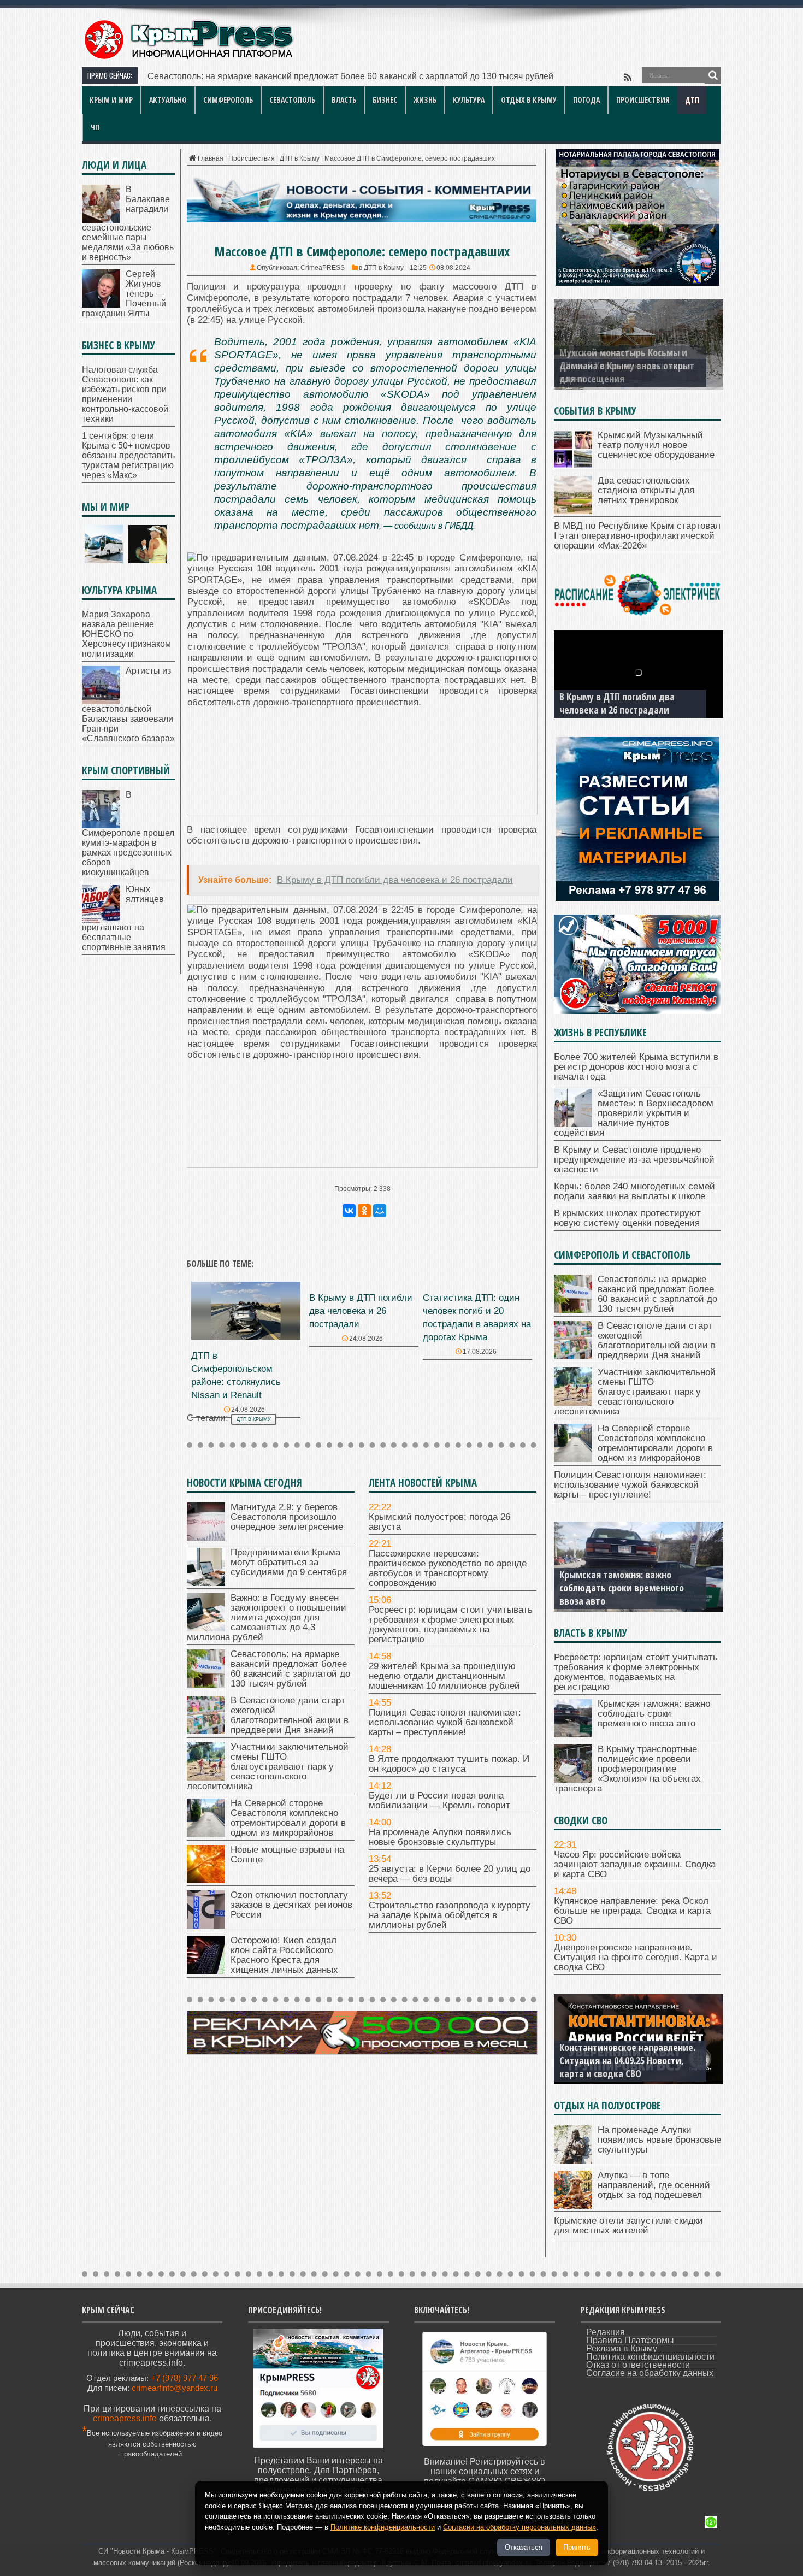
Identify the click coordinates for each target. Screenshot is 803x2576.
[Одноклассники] (364, 1211)
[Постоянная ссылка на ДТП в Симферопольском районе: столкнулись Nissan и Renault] (246, 1337)
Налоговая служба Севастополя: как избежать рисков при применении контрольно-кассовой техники (125, 394)
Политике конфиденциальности (383, 2527)
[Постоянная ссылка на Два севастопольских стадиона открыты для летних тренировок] (573, 511)
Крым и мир (111, 100)
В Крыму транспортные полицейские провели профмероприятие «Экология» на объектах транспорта (624, 1581)
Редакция (606, 2332)
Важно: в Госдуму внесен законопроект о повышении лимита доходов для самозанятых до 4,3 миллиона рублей (267, 1617)
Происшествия (643, 100)
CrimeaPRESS (323, 268)
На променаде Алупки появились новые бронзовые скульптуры (440, 1837)
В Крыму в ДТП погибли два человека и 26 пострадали (361, 1311)
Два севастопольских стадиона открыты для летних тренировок (646, 490)
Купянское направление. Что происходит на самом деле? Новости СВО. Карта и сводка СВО (629, 2060)
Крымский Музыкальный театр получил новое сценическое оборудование (656, 445)
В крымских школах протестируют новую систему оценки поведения (627, 1218)
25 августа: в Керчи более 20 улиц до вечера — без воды (450, 1874)
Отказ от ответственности (638, 2365)
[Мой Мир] (380, 1211)
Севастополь (292, 100)
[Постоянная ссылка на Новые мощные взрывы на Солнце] (206, 1880)
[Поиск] (713, 75)
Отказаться (524, 2547)
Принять (577, 2547)
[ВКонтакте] (349, 1211)
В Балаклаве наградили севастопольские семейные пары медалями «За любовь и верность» (128, 223)
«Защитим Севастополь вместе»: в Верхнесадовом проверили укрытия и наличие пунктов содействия (634, 1113)
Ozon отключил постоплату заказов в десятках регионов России (291, 1905)
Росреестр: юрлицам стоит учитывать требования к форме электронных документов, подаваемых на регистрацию (451, 1625)
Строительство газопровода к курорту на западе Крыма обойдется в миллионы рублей (450, 1915)
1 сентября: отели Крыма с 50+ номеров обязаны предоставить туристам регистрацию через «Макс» (128, 455)
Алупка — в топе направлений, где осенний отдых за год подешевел (654, 2185)
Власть (344, 100)
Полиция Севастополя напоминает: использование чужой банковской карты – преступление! (445, 1722)
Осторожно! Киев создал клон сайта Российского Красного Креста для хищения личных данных (284, 1955)
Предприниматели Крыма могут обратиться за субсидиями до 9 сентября (289, 1562)
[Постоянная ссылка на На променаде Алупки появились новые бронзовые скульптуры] (573, 2161)
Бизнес (385, 100)
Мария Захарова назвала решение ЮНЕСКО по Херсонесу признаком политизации (126, 634)
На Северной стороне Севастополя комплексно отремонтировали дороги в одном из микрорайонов (288, 1818)
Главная (211, 158)
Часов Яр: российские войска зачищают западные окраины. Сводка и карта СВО (635, 1864)
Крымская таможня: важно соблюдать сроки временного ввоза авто (654, 1714)
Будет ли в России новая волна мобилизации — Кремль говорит (439, 1800)
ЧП (95, 127)
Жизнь (425, 100)
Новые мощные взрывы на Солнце (287, 1855)
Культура (469, 100)
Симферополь (228, 100)
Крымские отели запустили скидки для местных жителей (628, 2226)
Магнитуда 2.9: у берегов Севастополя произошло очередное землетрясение (287, 1517)
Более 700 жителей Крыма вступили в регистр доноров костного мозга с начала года (636, 1067)
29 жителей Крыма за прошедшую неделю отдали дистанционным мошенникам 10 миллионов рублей (444, 1676)
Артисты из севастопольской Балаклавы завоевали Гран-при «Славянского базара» (128, 705)
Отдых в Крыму (529, 100)
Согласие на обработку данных (650, 2373)
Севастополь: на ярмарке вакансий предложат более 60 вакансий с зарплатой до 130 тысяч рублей (290, 1669)
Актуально (168, 100)
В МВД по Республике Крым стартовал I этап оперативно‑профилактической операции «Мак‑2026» (637, 536)
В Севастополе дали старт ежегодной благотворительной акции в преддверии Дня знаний (331, 76)
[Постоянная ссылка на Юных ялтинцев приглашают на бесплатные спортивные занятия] (101, 920)
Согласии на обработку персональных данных (519, 2527)
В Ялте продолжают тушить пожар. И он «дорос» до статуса (449, 1764)
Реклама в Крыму (622, 2348)
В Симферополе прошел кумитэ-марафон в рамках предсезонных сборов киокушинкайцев (128, 833)
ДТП (692, 100)
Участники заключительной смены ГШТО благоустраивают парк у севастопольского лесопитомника (268, 1767)
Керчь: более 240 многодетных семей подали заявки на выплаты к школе (634, 1191)
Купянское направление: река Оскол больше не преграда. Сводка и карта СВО (632, 1911)
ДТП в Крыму (300, 158)
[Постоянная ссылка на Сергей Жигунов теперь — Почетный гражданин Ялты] (101, 305)
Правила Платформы (630, 2340)
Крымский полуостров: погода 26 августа (439, 1522)
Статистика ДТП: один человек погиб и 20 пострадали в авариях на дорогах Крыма (628, 697)
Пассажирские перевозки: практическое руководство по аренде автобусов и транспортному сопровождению (448, 1568)
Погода (586, 100)
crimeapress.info (125, 2418)
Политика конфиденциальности (650, 2357)
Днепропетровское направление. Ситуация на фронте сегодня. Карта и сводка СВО (636, 1957)
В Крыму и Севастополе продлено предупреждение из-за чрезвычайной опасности (634, 1160)
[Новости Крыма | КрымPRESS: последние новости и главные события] (188, 58)
